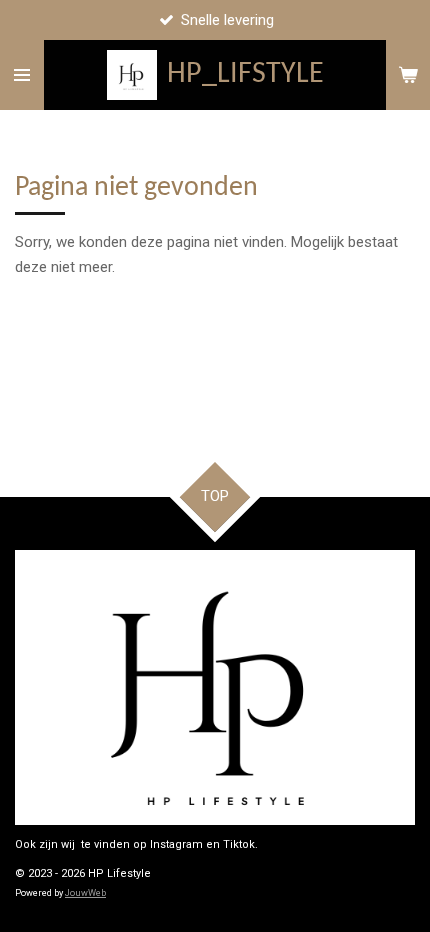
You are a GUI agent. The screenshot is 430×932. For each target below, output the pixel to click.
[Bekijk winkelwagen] (408, 75)
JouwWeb (85, 893)
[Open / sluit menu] (22, 75)
